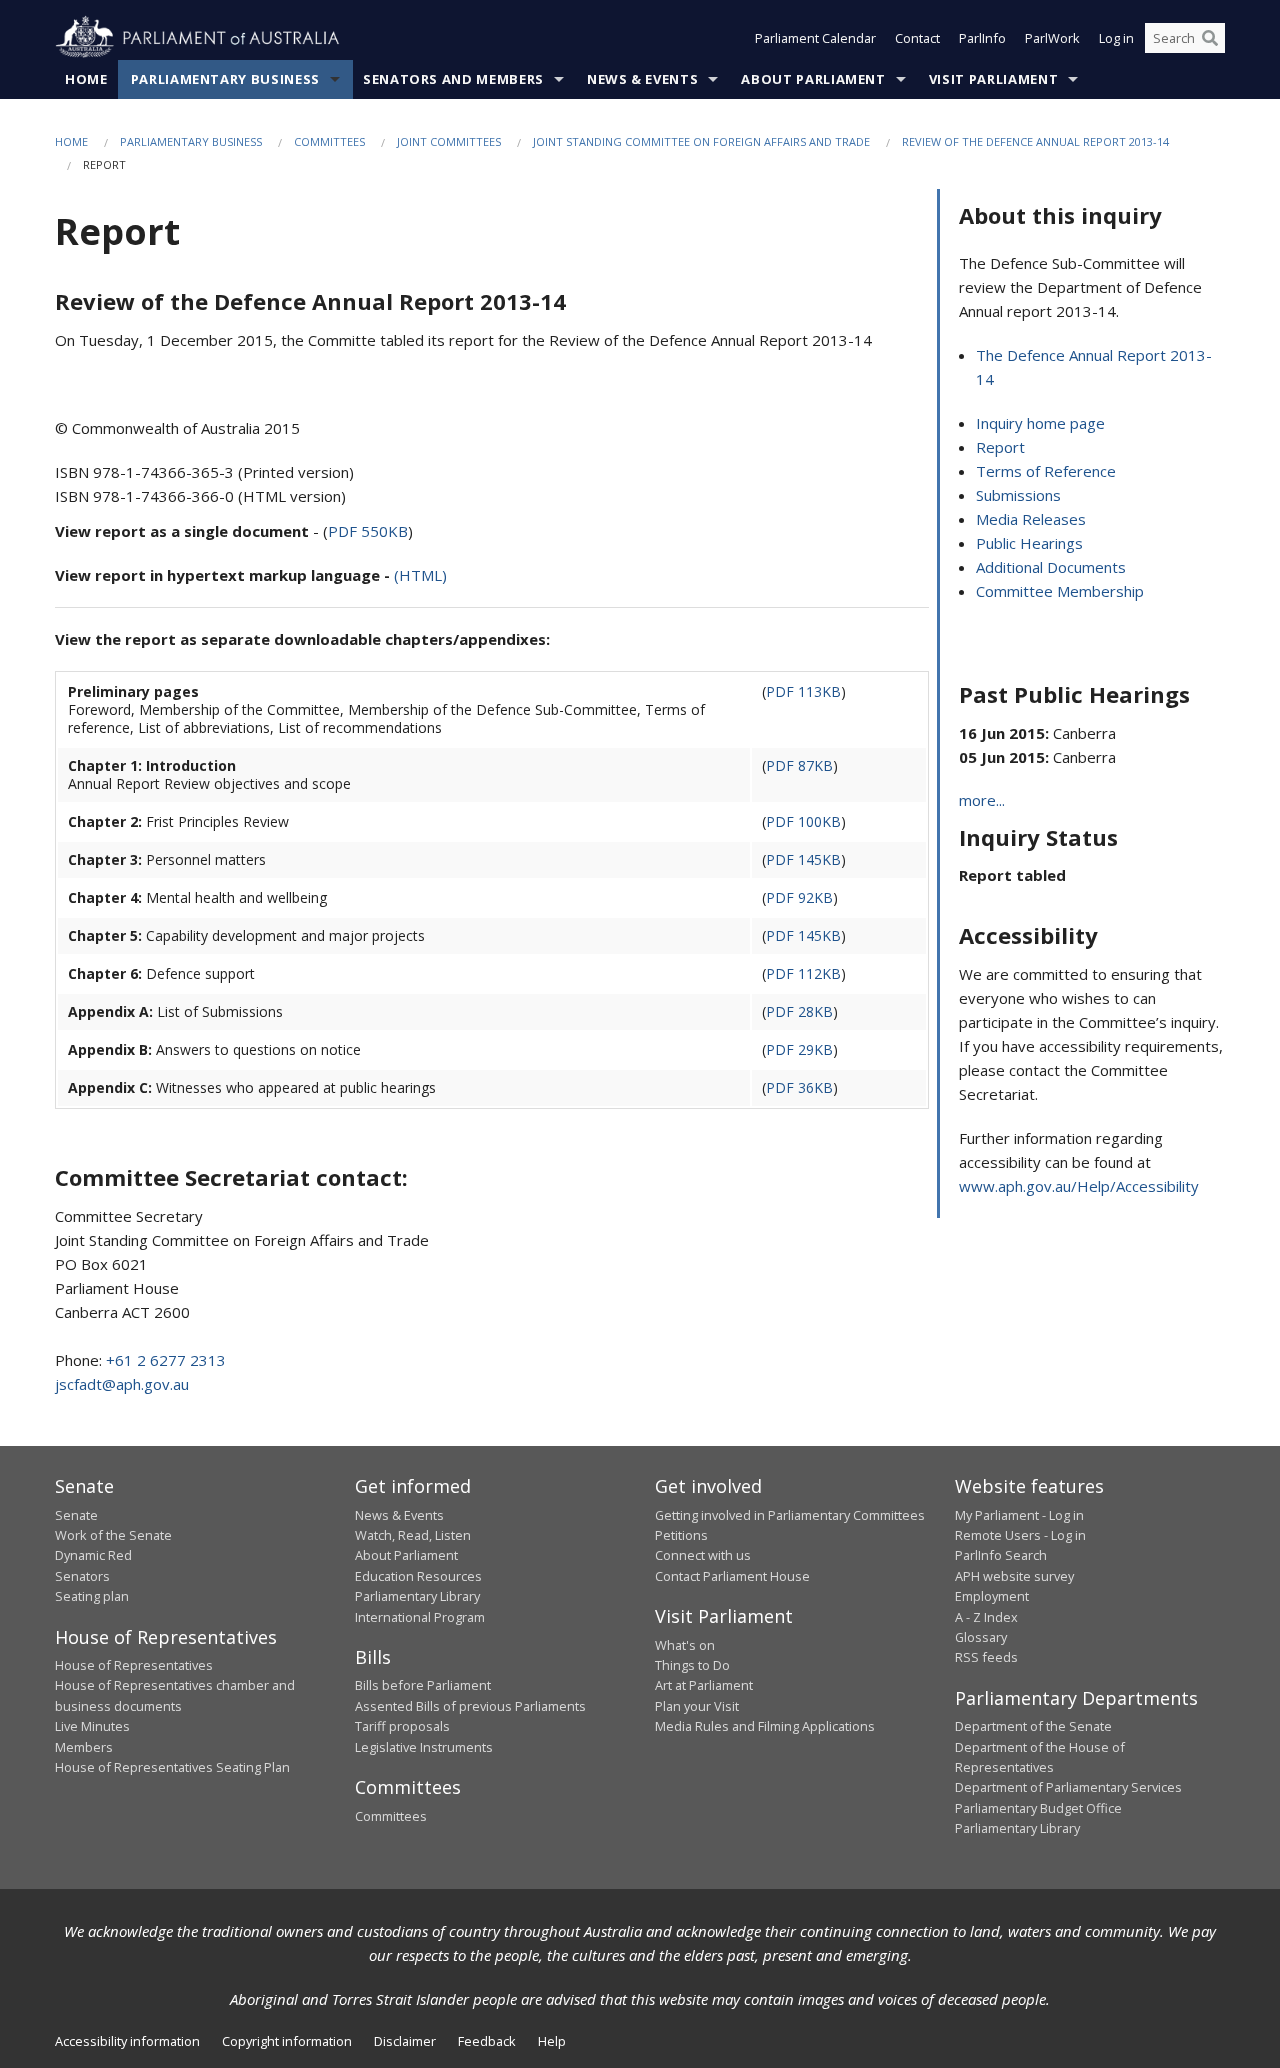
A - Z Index (986, 1617)
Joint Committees (449, 141)
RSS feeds (986, 1657)
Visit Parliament (993, 79)
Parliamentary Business (225, 79)
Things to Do (692, 1665)
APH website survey (1014, 1576)
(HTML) (420, 575)
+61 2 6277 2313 (166, 1360)
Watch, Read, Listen (413, 1535)
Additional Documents (1051, 567)
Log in (1116, 38)
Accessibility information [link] (127, 2041)
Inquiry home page (1040, 423)
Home (86, 79)
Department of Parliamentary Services (1068, 1787)
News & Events (642, 79)
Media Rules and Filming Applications (765, 1726)
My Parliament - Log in (1019, 1515)
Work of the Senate (113, 1535)
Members (84, 1747)
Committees (329, 141)
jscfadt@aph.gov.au (122, 1384)
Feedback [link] (487, 2041)
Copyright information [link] (287, 2041)
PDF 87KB (799, 765)
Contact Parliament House (732, 1576)
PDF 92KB (799, 897)
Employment (992, 1596)
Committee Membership (1060, 591)
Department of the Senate (1033, 1726)
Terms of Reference (1046, 471)
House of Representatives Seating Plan (172, 1767)
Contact (917, 38)
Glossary (981, 1637)
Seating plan (92, 1596)
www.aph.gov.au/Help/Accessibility (1079, 1186)
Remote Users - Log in (1020, 1535)
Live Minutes (92, 1726)
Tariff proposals (402, 1726)
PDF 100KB (803, 821)
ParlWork (1052, 38)
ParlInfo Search (1001, 1555)
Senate (76, 1515)
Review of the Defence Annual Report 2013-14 (1035, 141)
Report (1000, 447)
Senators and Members (453, 79)
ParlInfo (982, 38)
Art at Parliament (704, 1685)
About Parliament (813, 79)
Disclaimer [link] (405, 2041)
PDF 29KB (799, 1049)
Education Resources (418, 1576)
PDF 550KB (368, 531)
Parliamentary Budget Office (1038, 1808)
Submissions (1018, 495)
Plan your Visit (697, 1706)
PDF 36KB (799, 1087)
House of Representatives (134, 1665)
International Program (420, 1617)
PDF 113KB (803, 691)
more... (982, 800)
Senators (82, 1576)
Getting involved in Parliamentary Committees (790, 1515)
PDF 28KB (799, 1011)
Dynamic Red (93, 1555)
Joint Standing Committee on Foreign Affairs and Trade (701, 141)
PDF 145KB (803, 859)
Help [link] (552, 2041)
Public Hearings (1029, 543)
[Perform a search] (1210, 38)
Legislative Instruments (424, 1747)
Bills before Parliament (423, 1685)
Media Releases (1031, 519)
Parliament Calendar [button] (815, 38)
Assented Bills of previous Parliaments (470, 1706)
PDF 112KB (803, 973)
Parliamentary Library (417, 1596)
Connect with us (703, 1555)
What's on (685, 1645)
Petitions (681, 1535)
